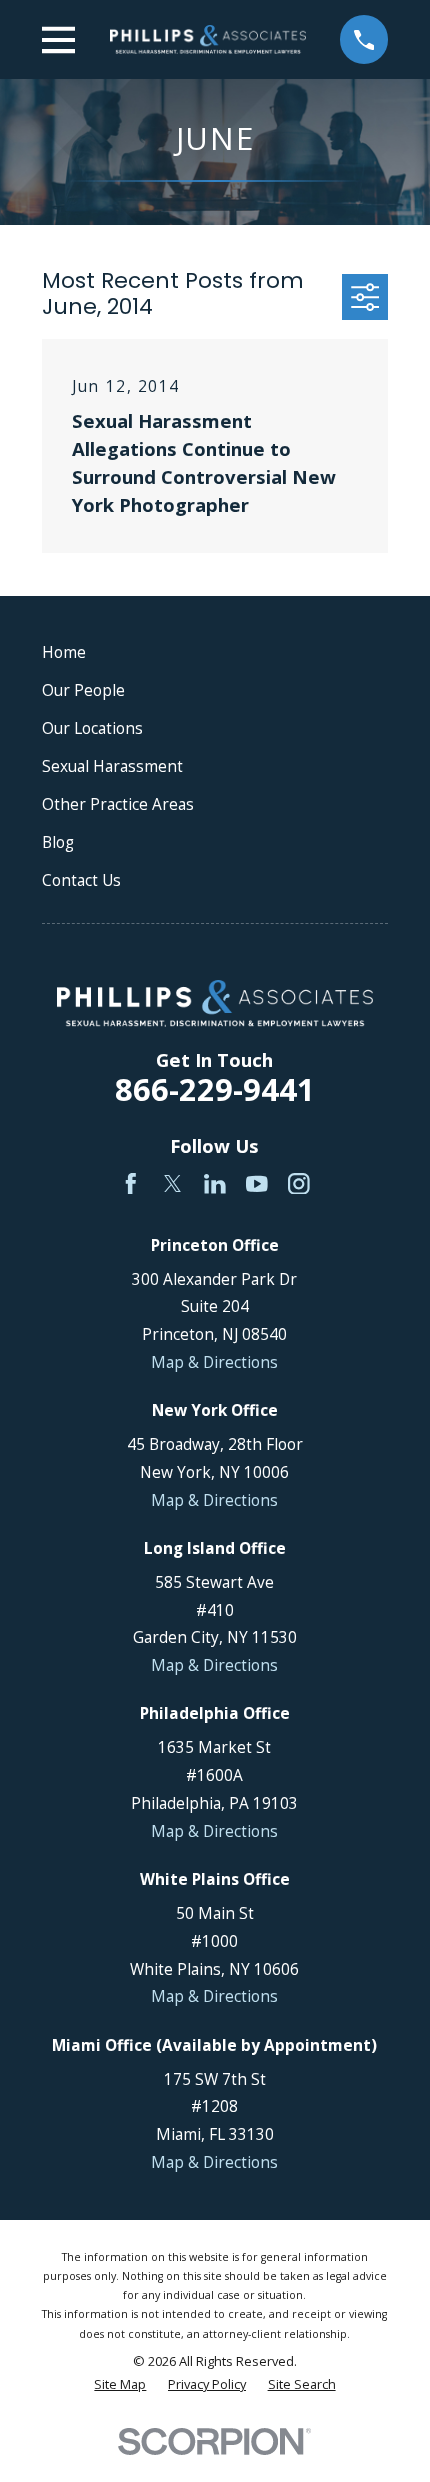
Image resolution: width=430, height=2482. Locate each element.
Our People (83, 690)
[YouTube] (257, 1184)
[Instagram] (299, 1184)
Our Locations (92, 728)
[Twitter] (173, 1184)
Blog (58, 842)
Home (64, 652)
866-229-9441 (215, 1089)
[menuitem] (120, 2384)
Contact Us (81, 880)
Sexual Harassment (112, 766)
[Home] (208, 39)
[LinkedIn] (215, 1184)
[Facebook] (131, 1184)
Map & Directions (214, 1362)
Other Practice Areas (118, 804)
